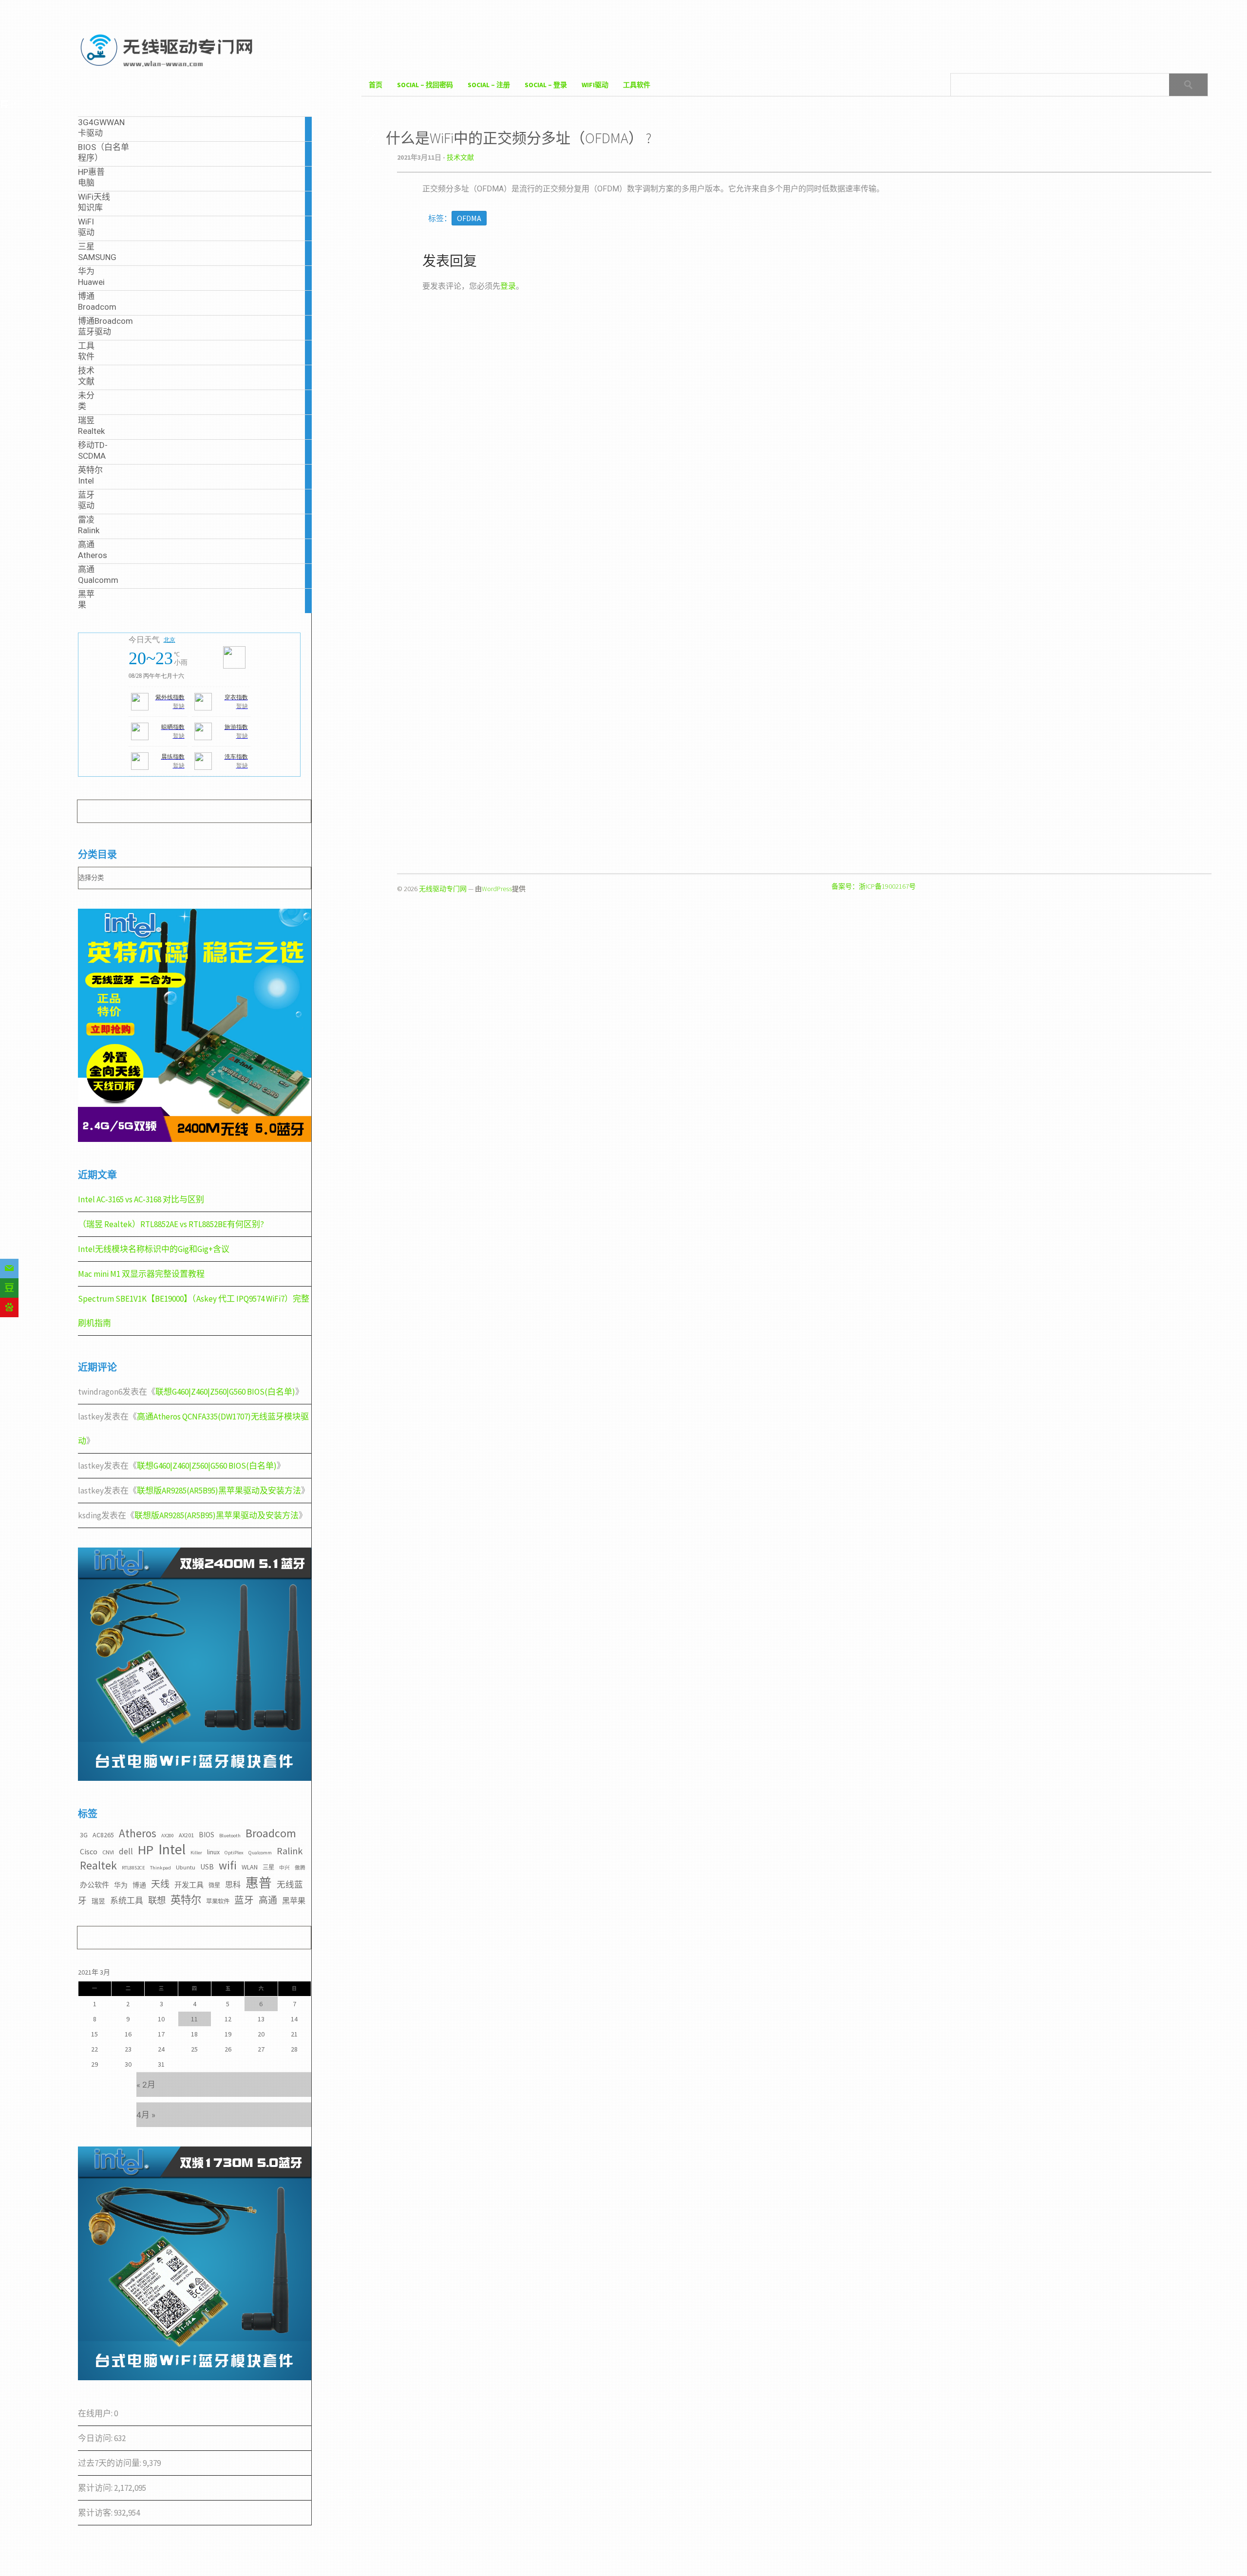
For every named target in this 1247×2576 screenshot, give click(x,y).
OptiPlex (234, 1853)
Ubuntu (186, 1867)
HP (146, 1850)
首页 (376, 85)
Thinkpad (161, 1868)
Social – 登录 (546, 85)
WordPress (497, 889)
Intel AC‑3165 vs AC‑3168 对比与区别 (141, 1199)
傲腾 (300, 1868)
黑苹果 (294, 1901)
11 (194, 2019)
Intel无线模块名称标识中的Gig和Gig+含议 (154, 1249)
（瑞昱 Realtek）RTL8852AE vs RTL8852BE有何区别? (171, 1224)
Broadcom (271, 1833)
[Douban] (9, 1288)
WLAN (250, 1867)
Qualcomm (260, 1853)
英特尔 (186, 1900)
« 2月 (146, 2085)
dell (126, 1851)
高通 (268, 1900)
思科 (233, 1885)
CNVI (108, 1852)
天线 (160, 1884)
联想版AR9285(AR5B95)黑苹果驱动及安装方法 (219, 1491)
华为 (121, 1885)
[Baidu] (9, 1307)
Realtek (98, 1865)
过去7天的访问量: (110, 2463)
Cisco (89, 1851)
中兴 (284, 1868)
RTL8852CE (133, 1868)
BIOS (207, 1835)
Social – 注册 (489, 85)
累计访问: (96, 2488)
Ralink (290, 1851)
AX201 (186, 1835)
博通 (139, 1885)
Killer (196, 1853)
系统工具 (127, 1901)
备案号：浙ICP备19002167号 (874, 886)
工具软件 (637, 85)
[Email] (9, 1269)
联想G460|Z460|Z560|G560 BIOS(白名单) (225, 1392)
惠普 (259, 1883)
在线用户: (96, 2413)
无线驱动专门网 (443, 889)
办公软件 (94, 1885)
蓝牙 (244, 1900)
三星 (268, 1867)
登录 (508, 286)
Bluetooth (230, 1836)
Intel (172, 1849)
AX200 (168, 1836)
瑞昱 (98, 1901)
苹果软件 (218, 1901)
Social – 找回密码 (425, 85)
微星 (214, 1885)
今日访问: (96, 2438)
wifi (228, 1865)
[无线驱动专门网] (168, 69)
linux (213, 1852)
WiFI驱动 (595, 85)
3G (84, 1835)
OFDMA (469, 218)
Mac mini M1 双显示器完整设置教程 (141, 1274)
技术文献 (460, 157)
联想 (157, 1900)
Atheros (138, 1833)
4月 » (146, 2115)
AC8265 (103, 1835)
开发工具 (189, 1885)
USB (207, 1867)
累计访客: (96, 2513)
